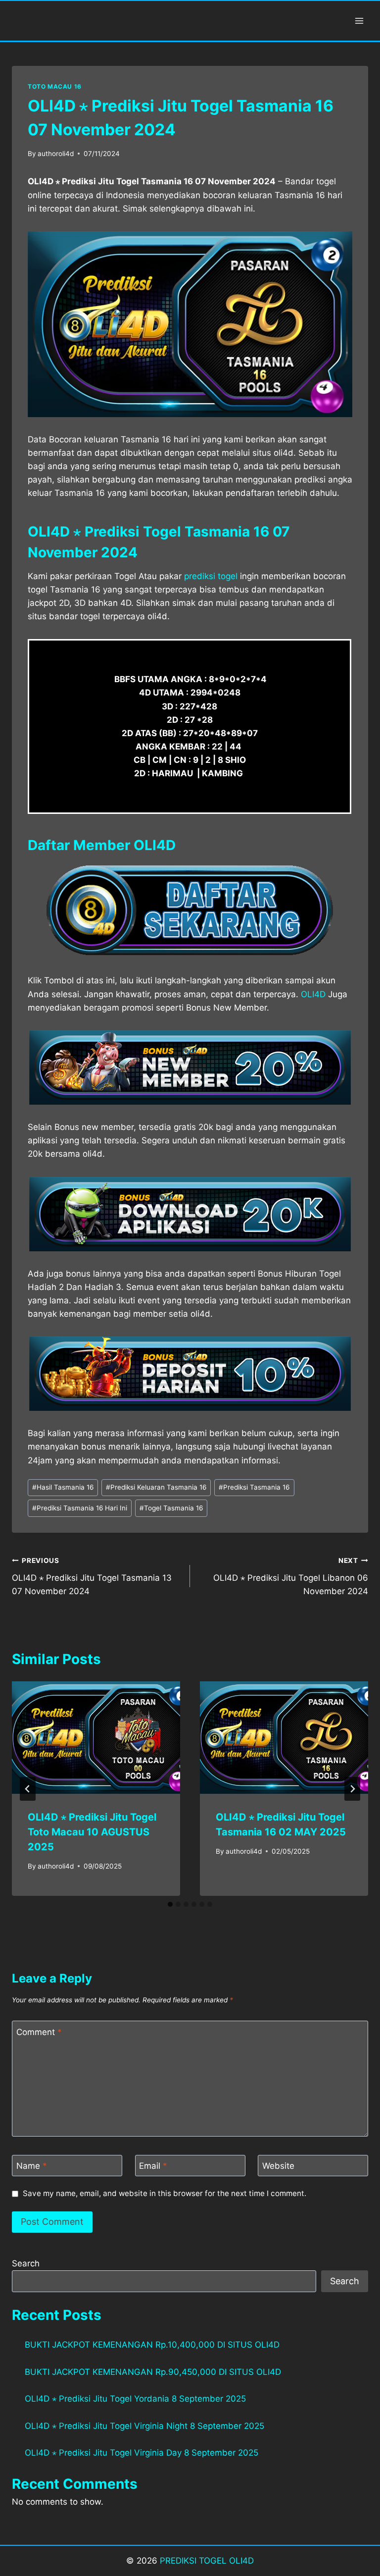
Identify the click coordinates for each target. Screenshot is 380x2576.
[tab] (170, 1904)
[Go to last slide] (28, 1789)
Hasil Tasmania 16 (63, 1487)
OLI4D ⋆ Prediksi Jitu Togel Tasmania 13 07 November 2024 (92, 1576)
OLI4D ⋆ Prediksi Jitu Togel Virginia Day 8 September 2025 (142, 2453)
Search (26, 2263)
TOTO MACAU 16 (55, 86)
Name (32, 2166)
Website (278, 2166)
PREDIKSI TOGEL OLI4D (207, 2561)
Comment (39, 2032)
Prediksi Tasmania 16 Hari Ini (80, 1508)
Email (153, 2166)
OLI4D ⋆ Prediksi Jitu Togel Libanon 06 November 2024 (291, 1576)
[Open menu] (359, 21)
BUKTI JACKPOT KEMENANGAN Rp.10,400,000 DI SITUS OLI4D (152, 2345)
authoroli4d (56, 154)
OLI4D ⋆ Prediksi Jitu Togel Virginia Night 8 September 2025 (144, 2426)
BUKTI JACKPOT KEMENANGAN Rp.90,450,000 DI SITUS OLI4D (153, 2372)
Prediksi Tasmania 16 (254, 1487)
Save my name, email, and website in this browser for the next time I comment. (165, 2193)
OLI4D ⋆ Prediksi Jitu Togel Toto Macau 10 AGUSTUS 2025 (92, 1832)
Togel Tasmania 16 (171, 1508)
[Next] (352, 1789)
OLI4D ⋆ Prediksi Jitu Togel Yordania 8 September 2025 (135, 2399)
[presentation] (96, 1738)
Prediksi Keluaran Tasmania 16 (156, 1487)
